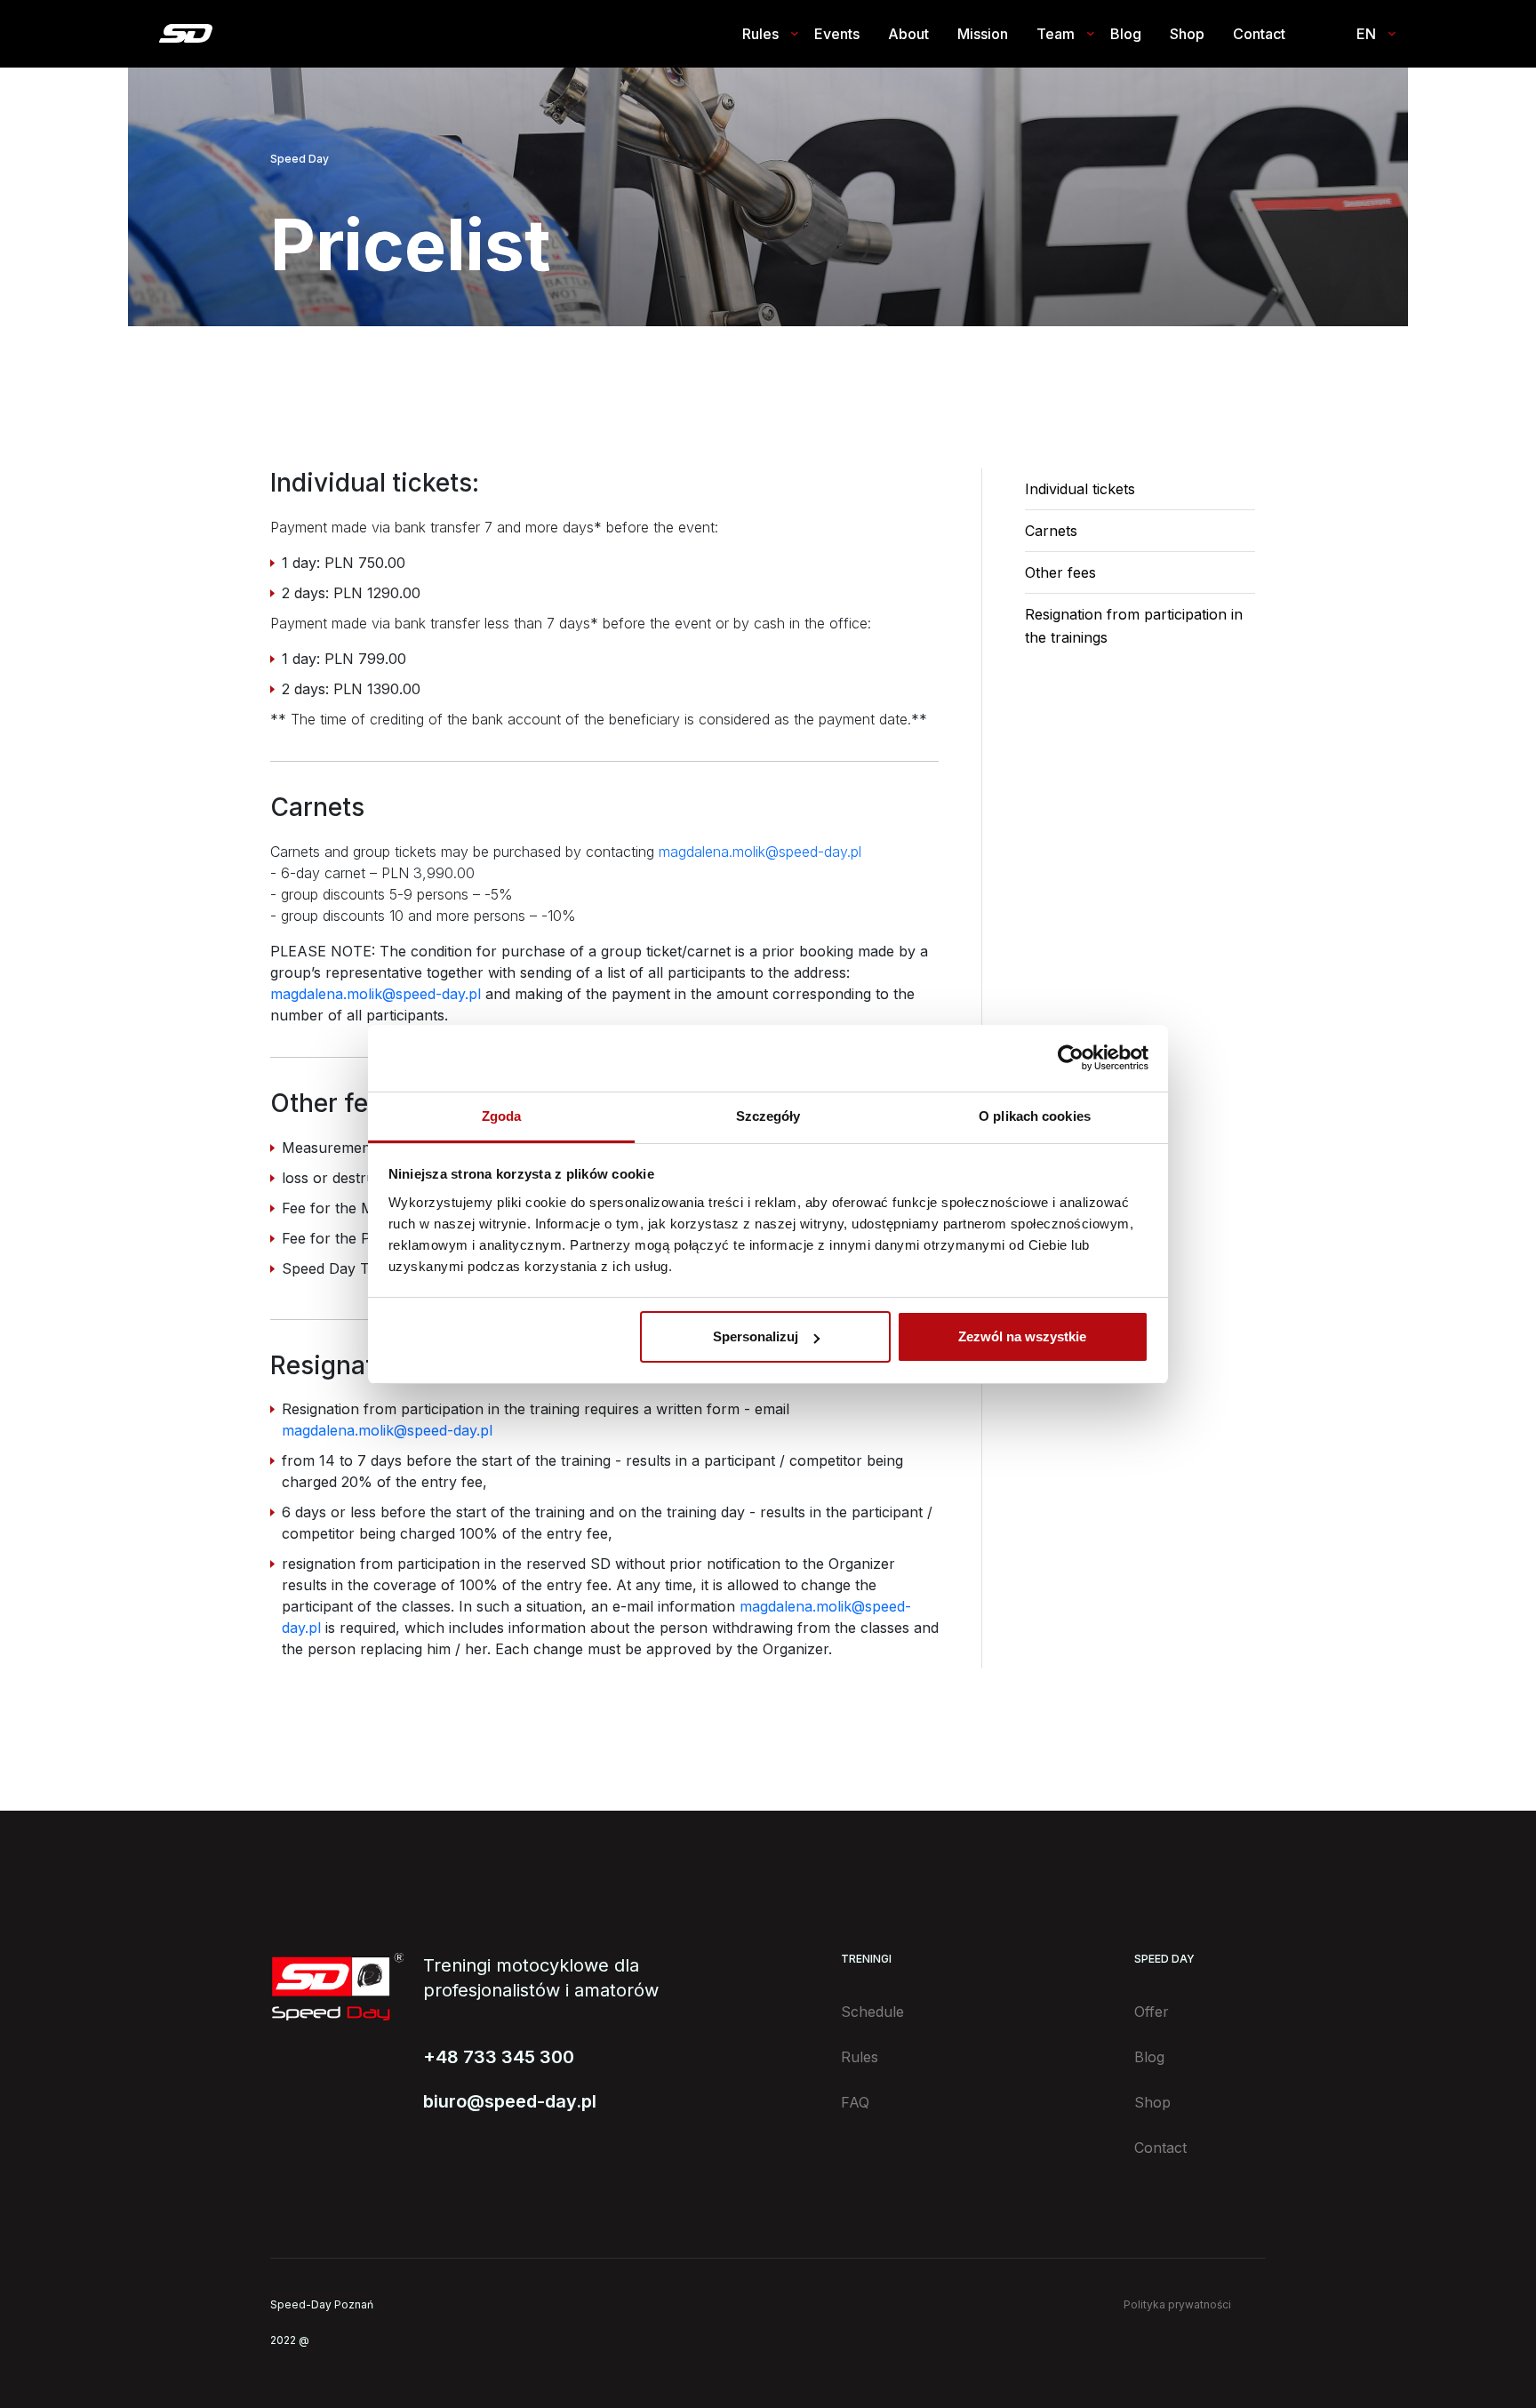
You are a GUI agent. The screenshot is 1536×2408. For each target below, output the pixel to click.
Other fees (1060, 572)
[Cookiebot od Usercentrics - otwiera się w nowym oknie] (1071, 1058)
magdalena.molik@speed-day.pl (760, 852)
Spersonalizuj (756, 1336)
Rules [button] (760, 34)
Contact (1259, 34)
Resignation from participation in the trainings (1134, 626)
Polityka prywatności (1177, 2304)
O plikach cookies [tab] (1035, 1116)
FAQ (855, 2102)
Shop (1187, 34)
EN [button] (1366, 34)
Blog (1126, 34)
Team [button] (1056, 34)
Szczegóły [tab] (768, 1116)
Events (837, 34)
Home (185, 33)
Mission (983, 34)
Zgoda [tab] (502, 1116)
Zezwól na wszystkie (1022, 1336)
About (908, 34)
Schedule (872, 2012)
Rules (860, 2057)
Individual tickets (1080, 489)
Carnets (1051, 531)
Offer (1152, 2012)
